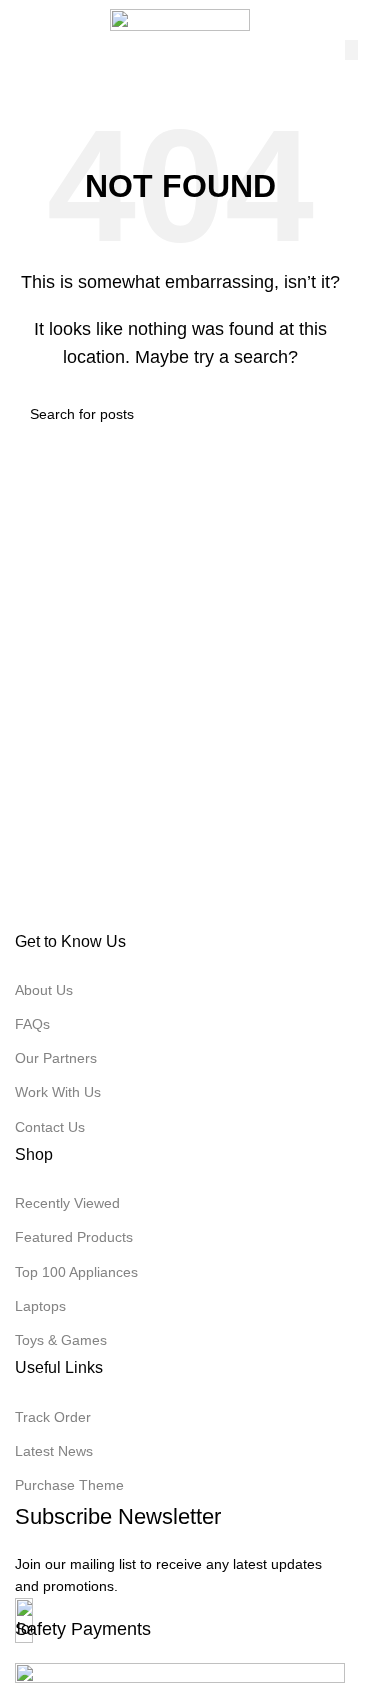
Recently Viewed (67, 1203)
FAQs (32, 1024)
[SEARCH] (351, 50)
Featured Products (74, 1237)
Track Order (53, 1417)
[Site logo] (180, 18)
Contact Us (50, 1127)
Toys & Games (61, 1340)
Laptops (40, 1306)
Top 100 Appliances (76, 1272)
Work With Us (58, 1092)
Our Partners (56, 1058)
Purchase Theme (69, 1485)
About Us (44, 990)
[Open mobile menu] (23, 20)
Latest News (54, 1451)
